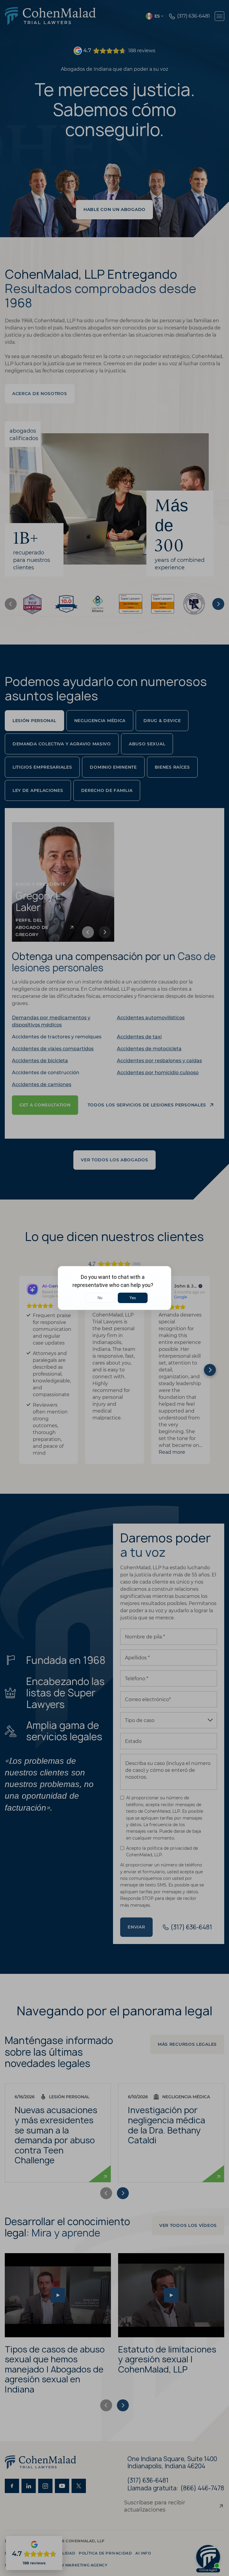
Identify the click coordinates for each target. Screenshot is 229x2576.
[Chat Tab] (114, 1288)
